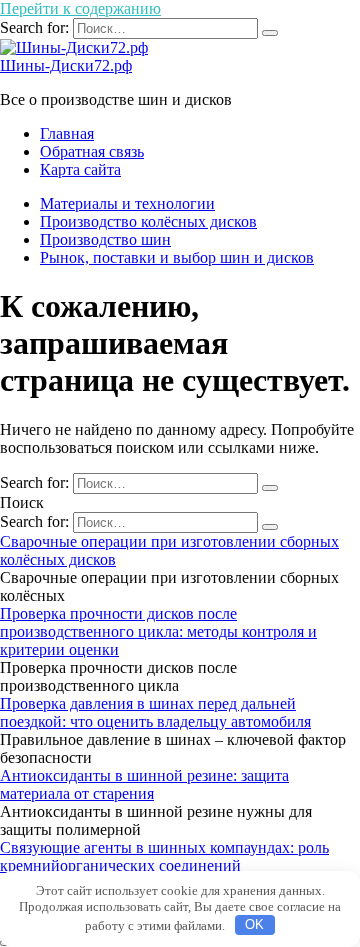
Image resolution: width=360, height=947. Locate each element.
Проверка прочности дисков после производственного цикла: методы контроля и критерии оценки (158, 631)
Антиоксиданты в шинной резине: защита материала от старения (144, 784)
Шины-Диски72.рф (66, 65)
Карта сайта (80, 169)
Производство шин (105, 239)
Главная (67, 133)
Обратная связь (92, 151)
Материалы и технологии (127, 203)
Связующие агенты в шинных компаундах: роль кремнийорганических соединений (164, 856)
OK (254, 924)
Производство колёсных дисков (148, 221)
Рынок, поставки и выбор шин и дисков (177, 257)
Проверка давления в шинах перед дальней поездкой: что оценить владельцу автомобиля (155, 712)
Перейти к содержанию (80, 8)
